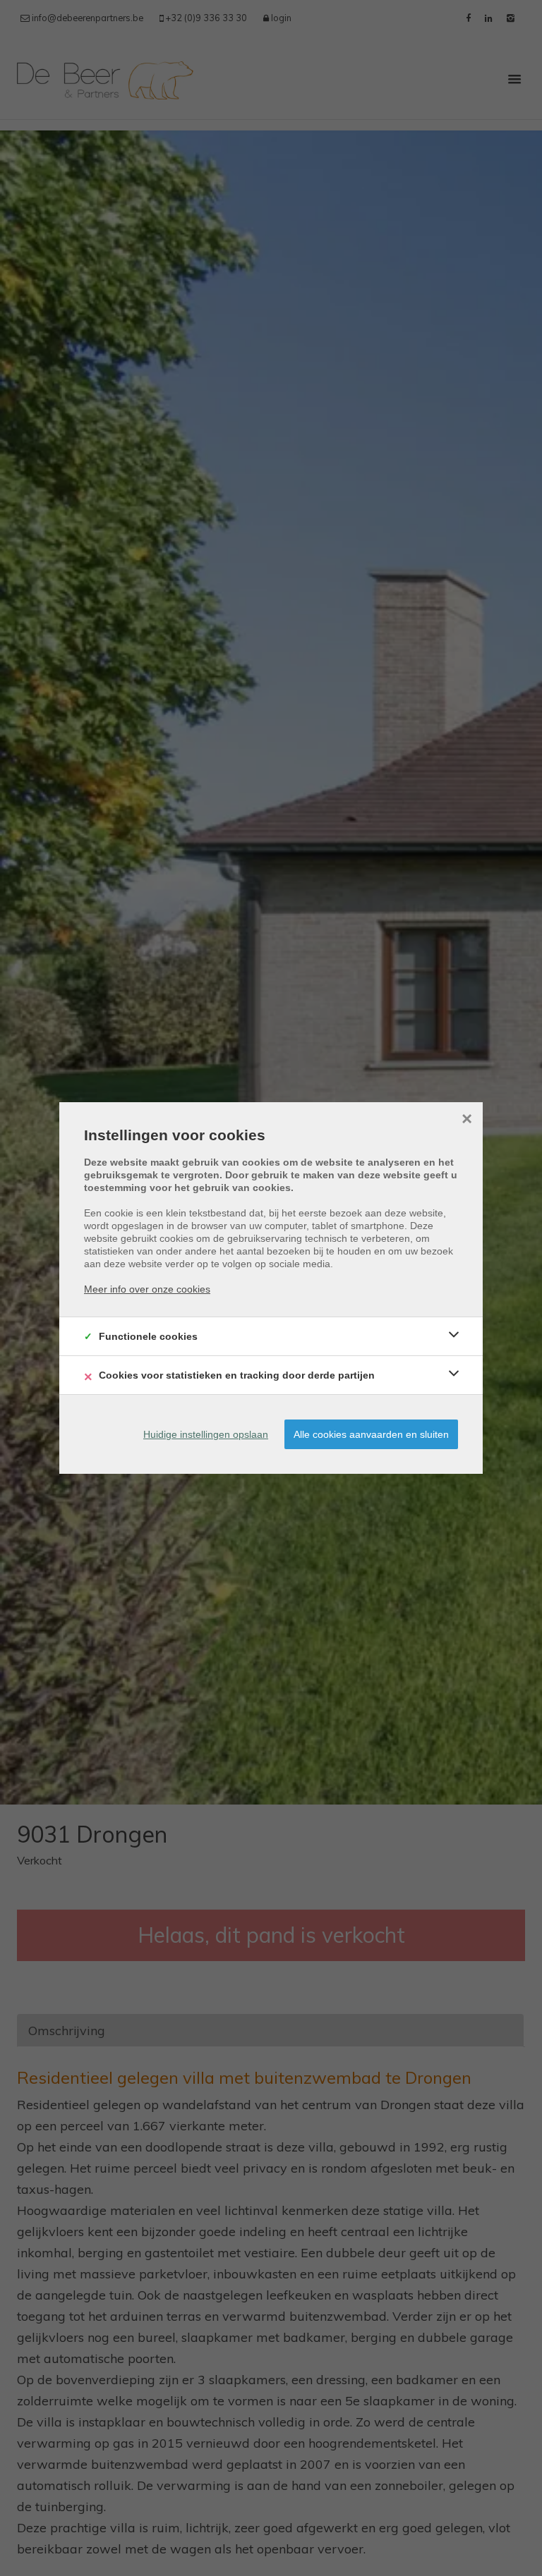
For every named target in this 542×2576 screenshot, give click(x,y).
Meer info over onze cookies (147, 1289)
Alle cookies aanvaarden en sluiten (371, 1434)
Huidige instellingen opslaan (206, 1434)
